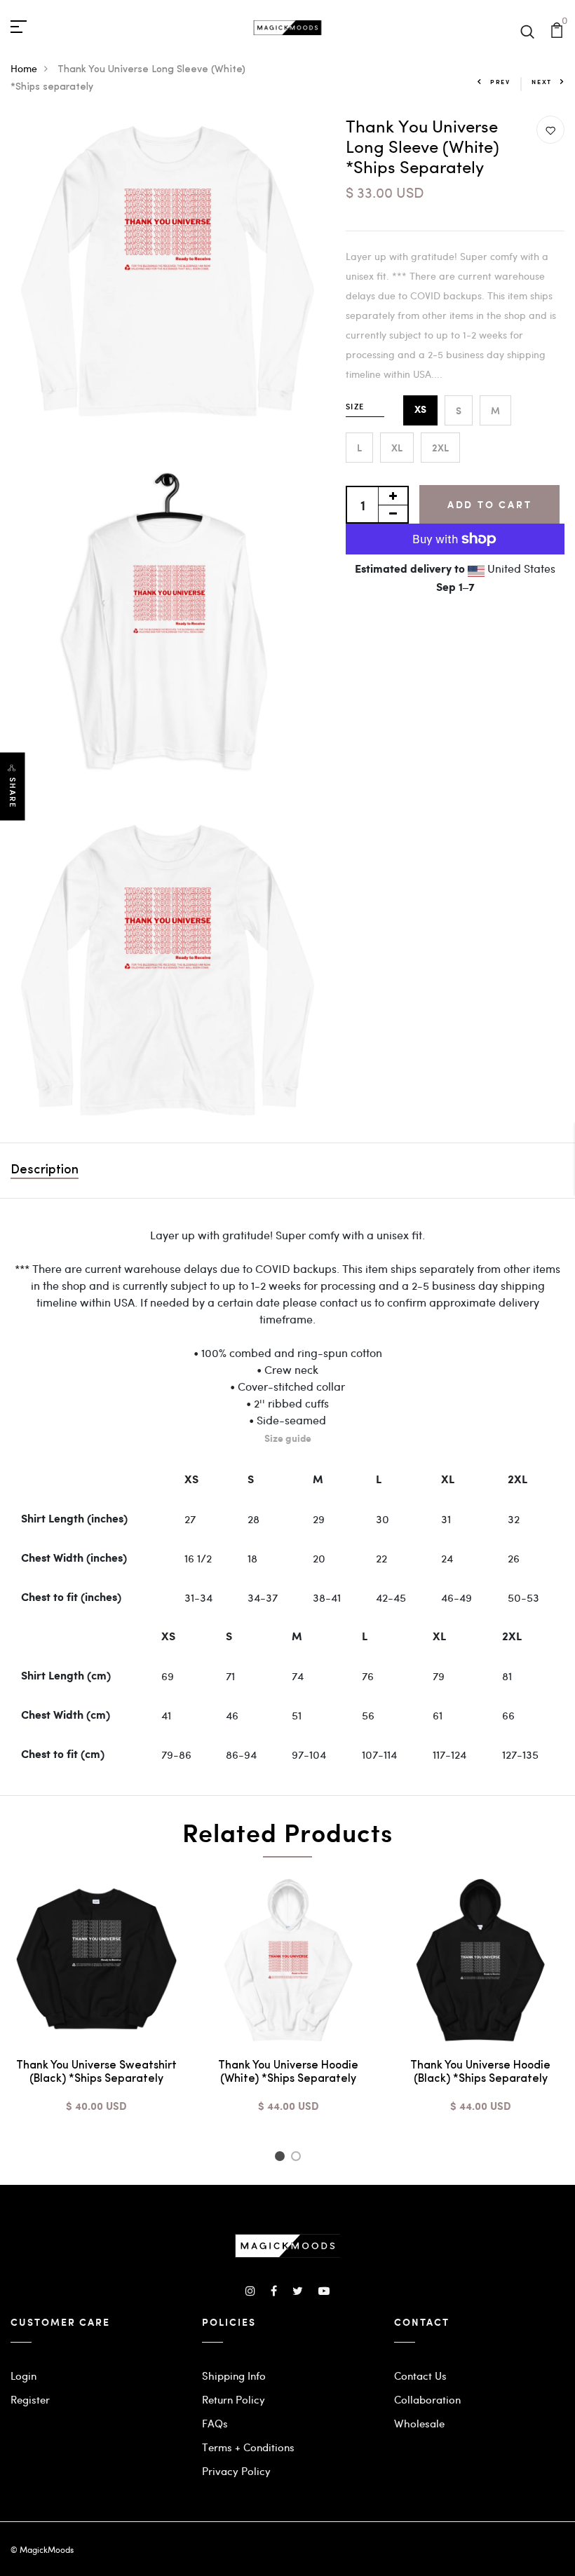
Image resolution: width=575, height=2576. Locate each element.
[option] (96, 2005)
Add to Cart (490, 504)
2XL (440, 448)
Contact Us (420, 2376)
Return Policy (234, 2399)
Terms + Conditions (248, 2447)
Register (30, 2399)
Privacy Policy (236, 2471)
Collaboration (427, 2399)
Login (23, 2376)
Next (542, 82)
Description (45, 1171)
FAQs (215, 2423)
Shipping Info (234, 2376)
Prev (500, 82)
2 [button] (298, 2158)
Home (24, 68)
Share (13, 792)
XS (420, 410)
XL (397, 448)
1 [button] (282, 2158)
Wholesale (419, 2423)
